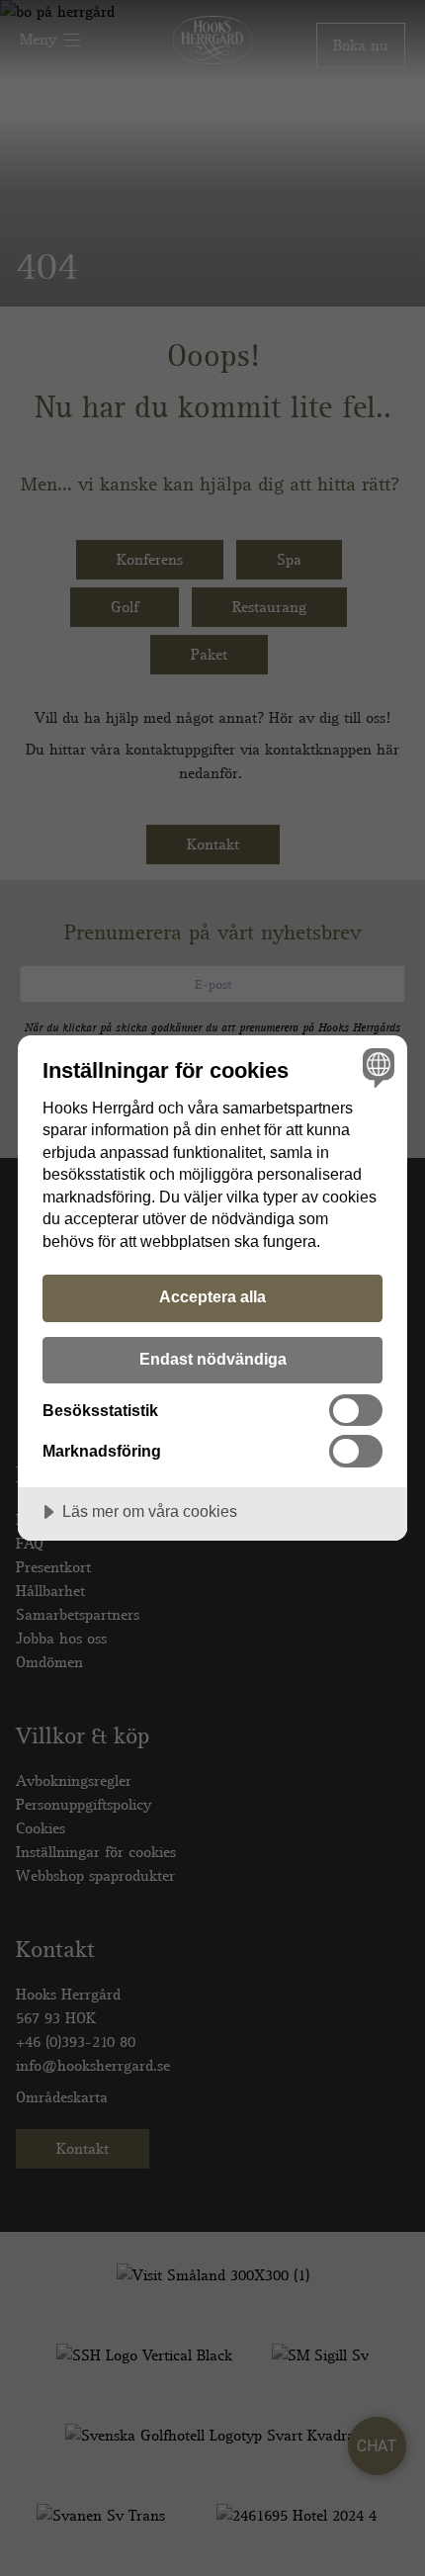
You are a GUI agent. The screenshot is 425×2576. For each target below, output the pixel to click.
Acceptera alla (212, 1296)
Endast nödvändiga (213, 1359)
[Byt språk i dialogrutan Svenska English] (376, 1066)
